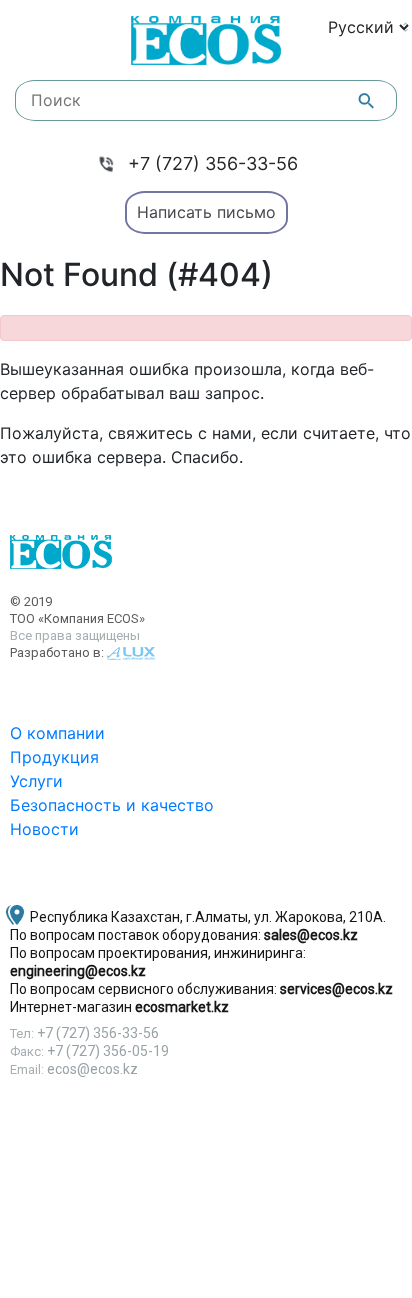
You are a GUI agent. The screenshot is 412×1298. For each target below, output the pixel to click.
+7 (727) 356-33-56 (213, 163)
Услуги (36, 781)
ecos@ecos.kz (92, 1069)
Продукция (54, 757)
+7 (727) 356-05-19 (108, 1051)
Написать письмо (206, 212)
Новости (44, 829)
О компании (57, 733)
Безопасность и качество (112, 805)
